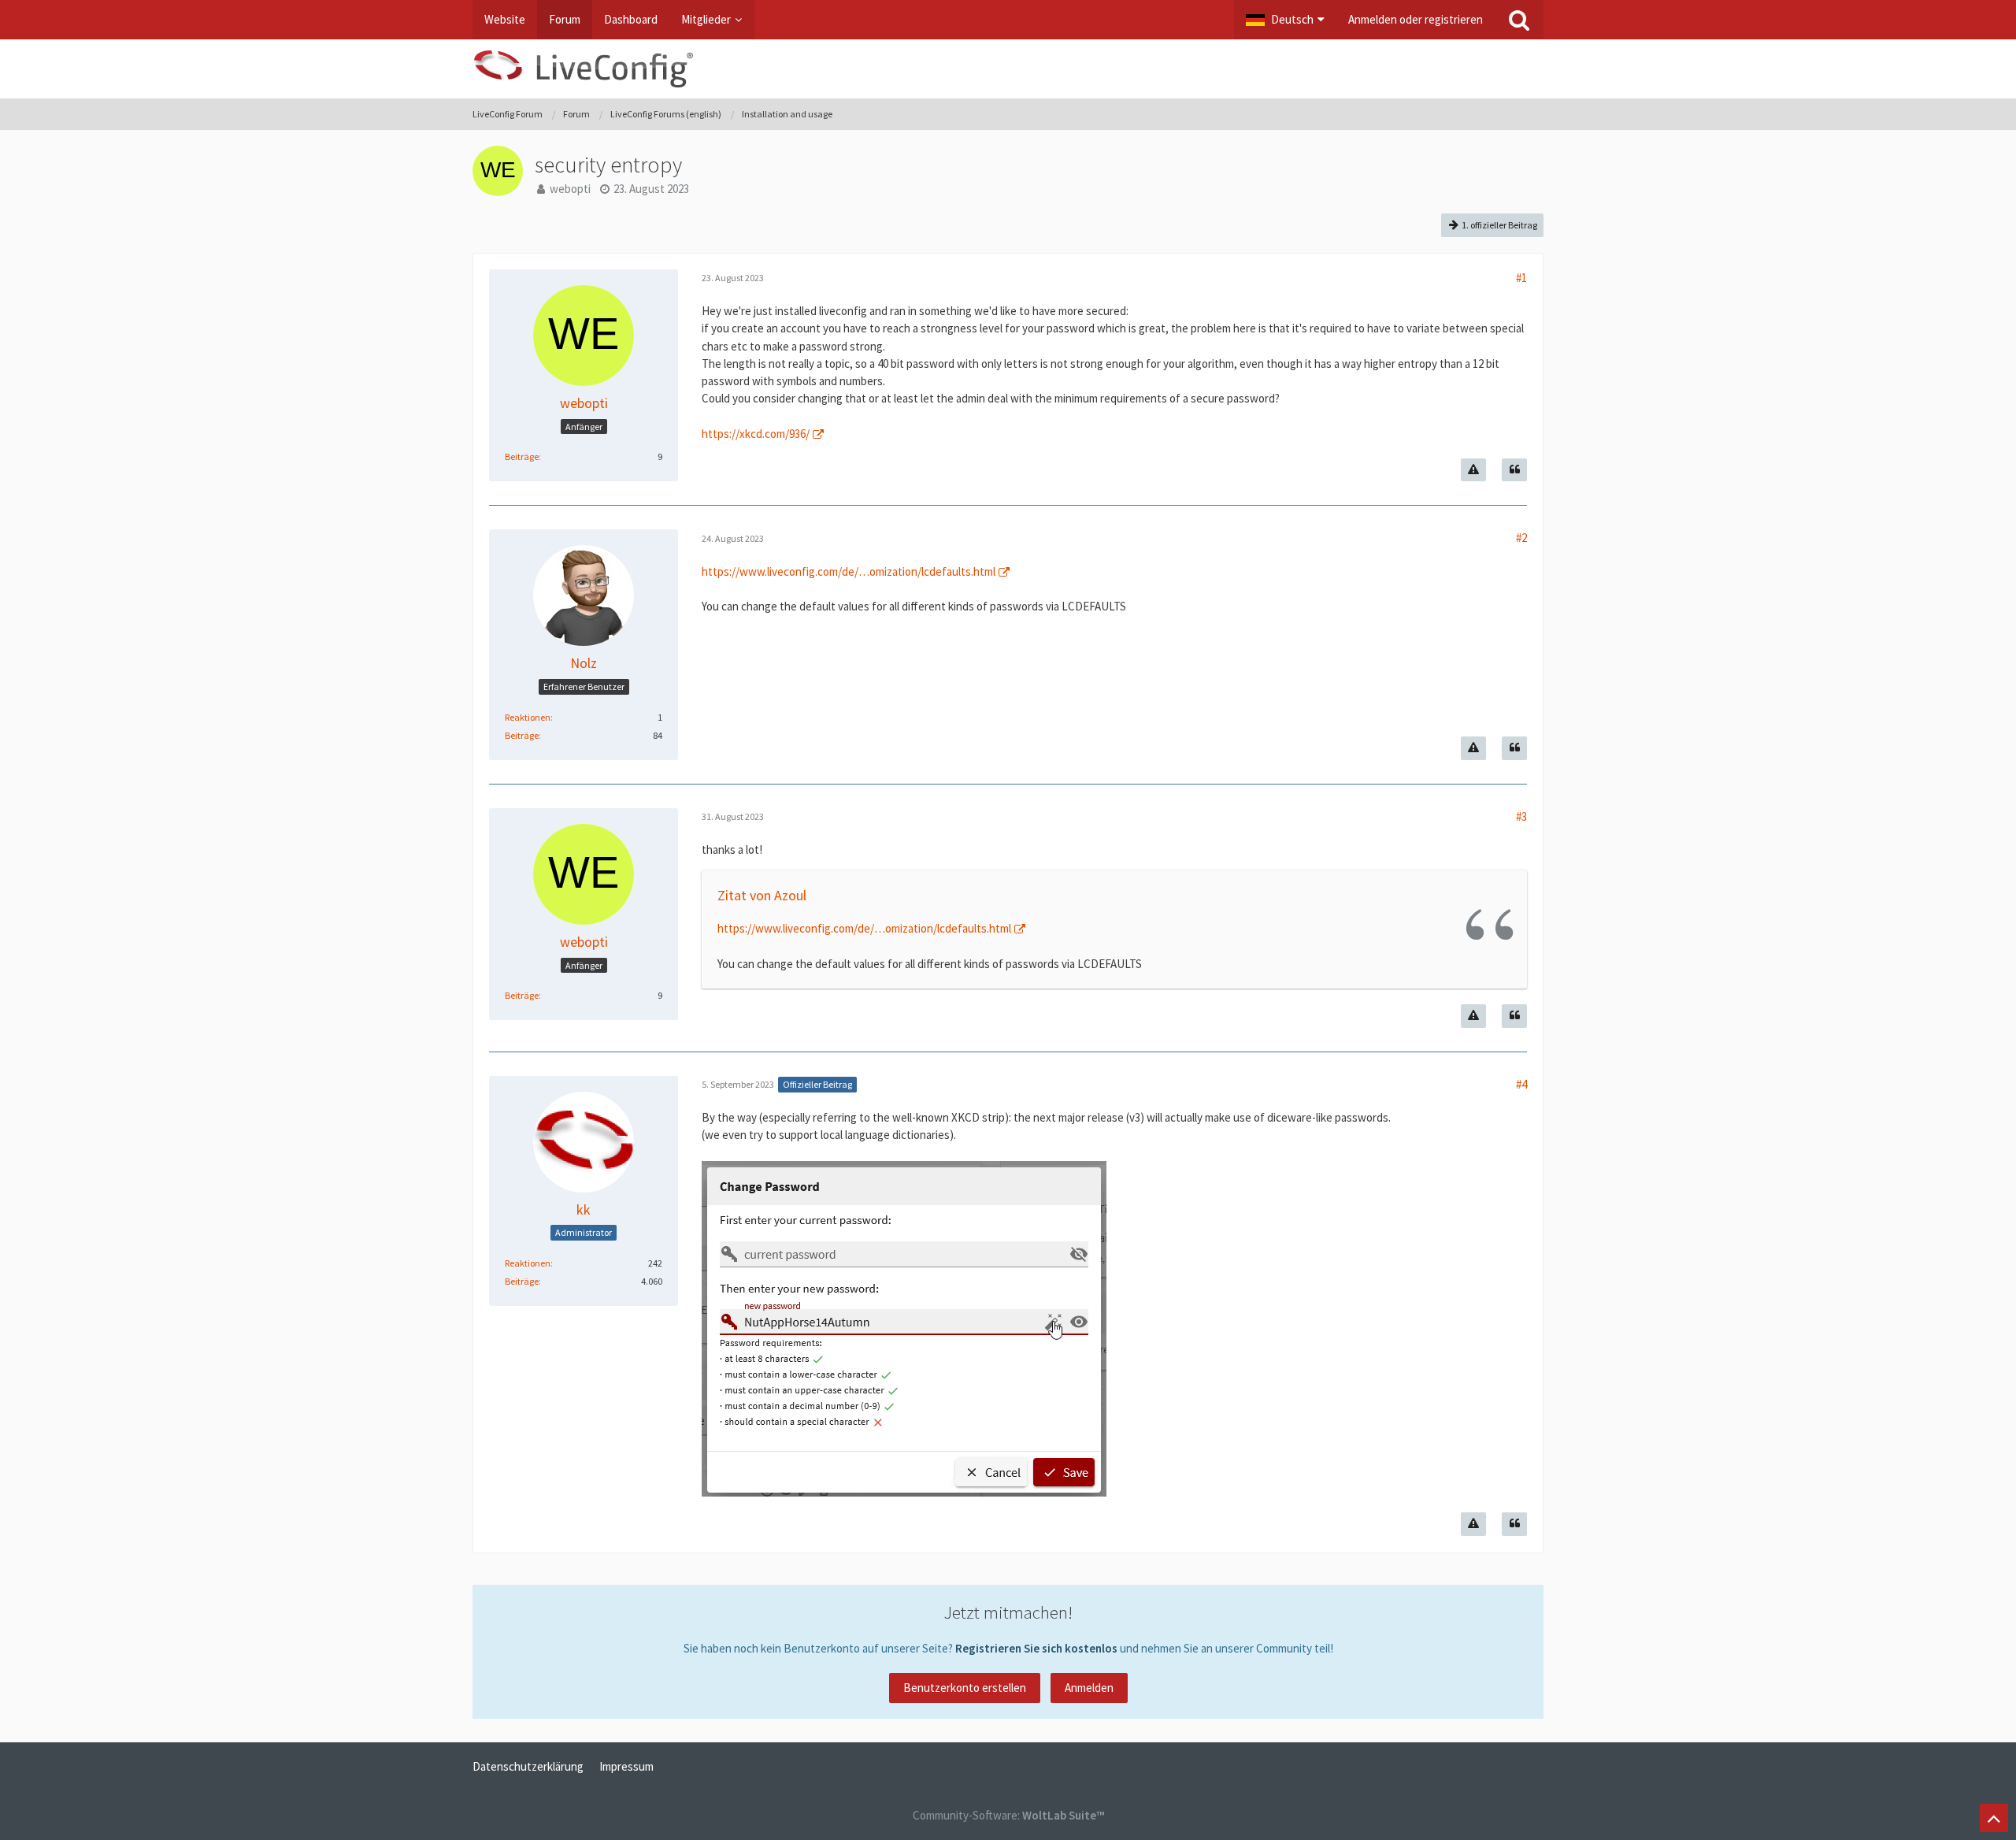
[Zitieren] (1514, 470)
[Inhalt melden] (1473, 470)
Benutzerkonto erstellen (965, 1688)
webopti (570, 189)
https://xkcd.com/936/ (756, 434)
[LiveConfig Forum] (1008, 69)
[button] (1285, 20)
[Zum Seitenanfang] (1994, 1818)
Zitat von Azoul (762, 895)
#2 (1521, 538)
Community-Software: (1008, 1815)
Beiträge (522, 456)
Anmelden (1089, 1688)
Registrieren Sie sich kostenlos (1036, 1648)
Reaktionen (528, 717)
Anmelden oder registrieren (1416, 19)
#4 (1521, 1084)
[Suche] (1519, 20)
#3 (1521, 816)
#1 (1521, 278)
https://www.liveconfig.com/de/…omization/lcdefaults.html (849, 571)
